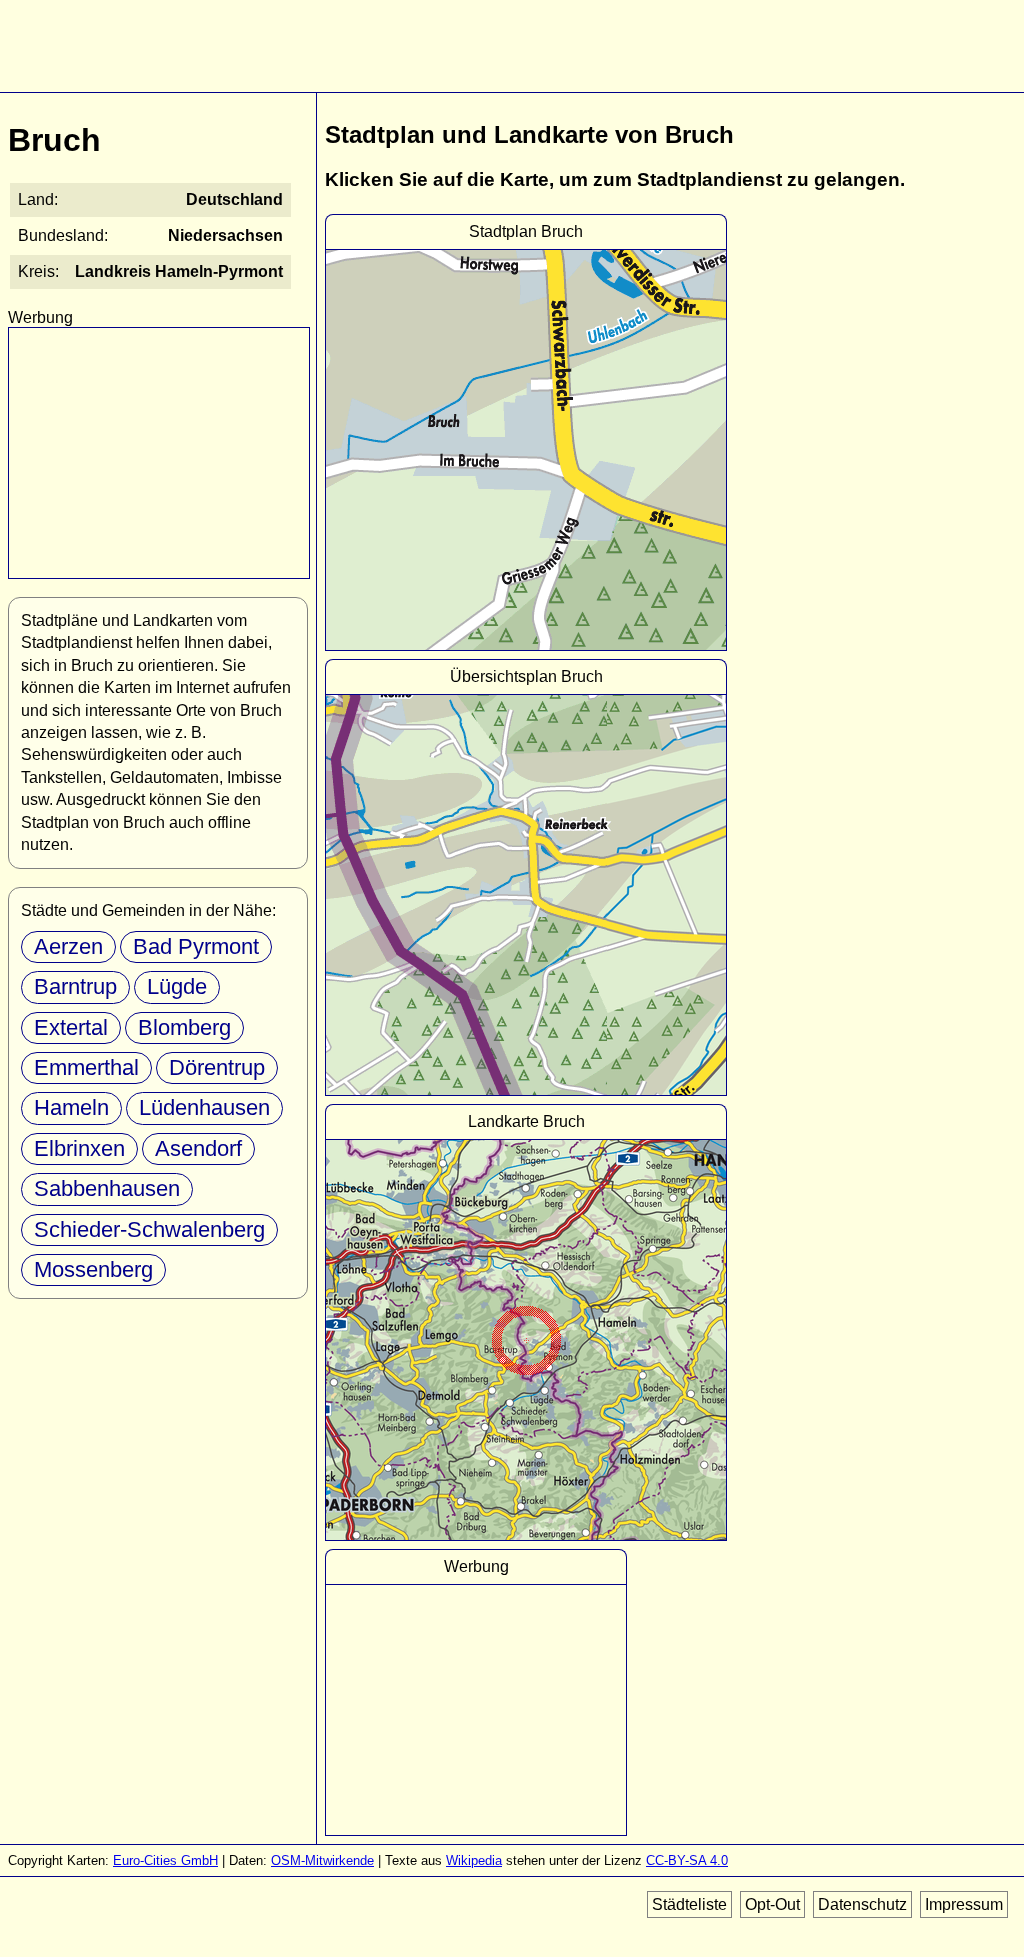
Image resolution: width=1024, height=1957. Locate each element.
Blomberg (184, 1027)
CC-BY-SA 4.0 (687, 1860)
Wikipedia (474, 1860)
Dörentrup (217, 1067)
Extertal (71, 1027)
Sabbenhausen (107, 1188)
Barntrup (75, 986)
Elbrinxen (79, 1148)
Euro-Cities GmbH (165, 1860)
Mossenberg (93, 1269)
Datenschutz (862, 1904)
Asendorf (198, 1148)
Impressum (964, 1904)
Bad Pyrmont (196, 946)
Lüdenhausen (204, 1107)
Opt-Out (772, 1904)
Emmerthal (86, 1067)
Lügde (177, 986)
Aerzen (68, 946)
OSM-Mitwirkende (322, 1860)
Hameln (71, 1107)
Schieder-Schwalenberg (149, 1229)
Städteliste (689, 1904)
